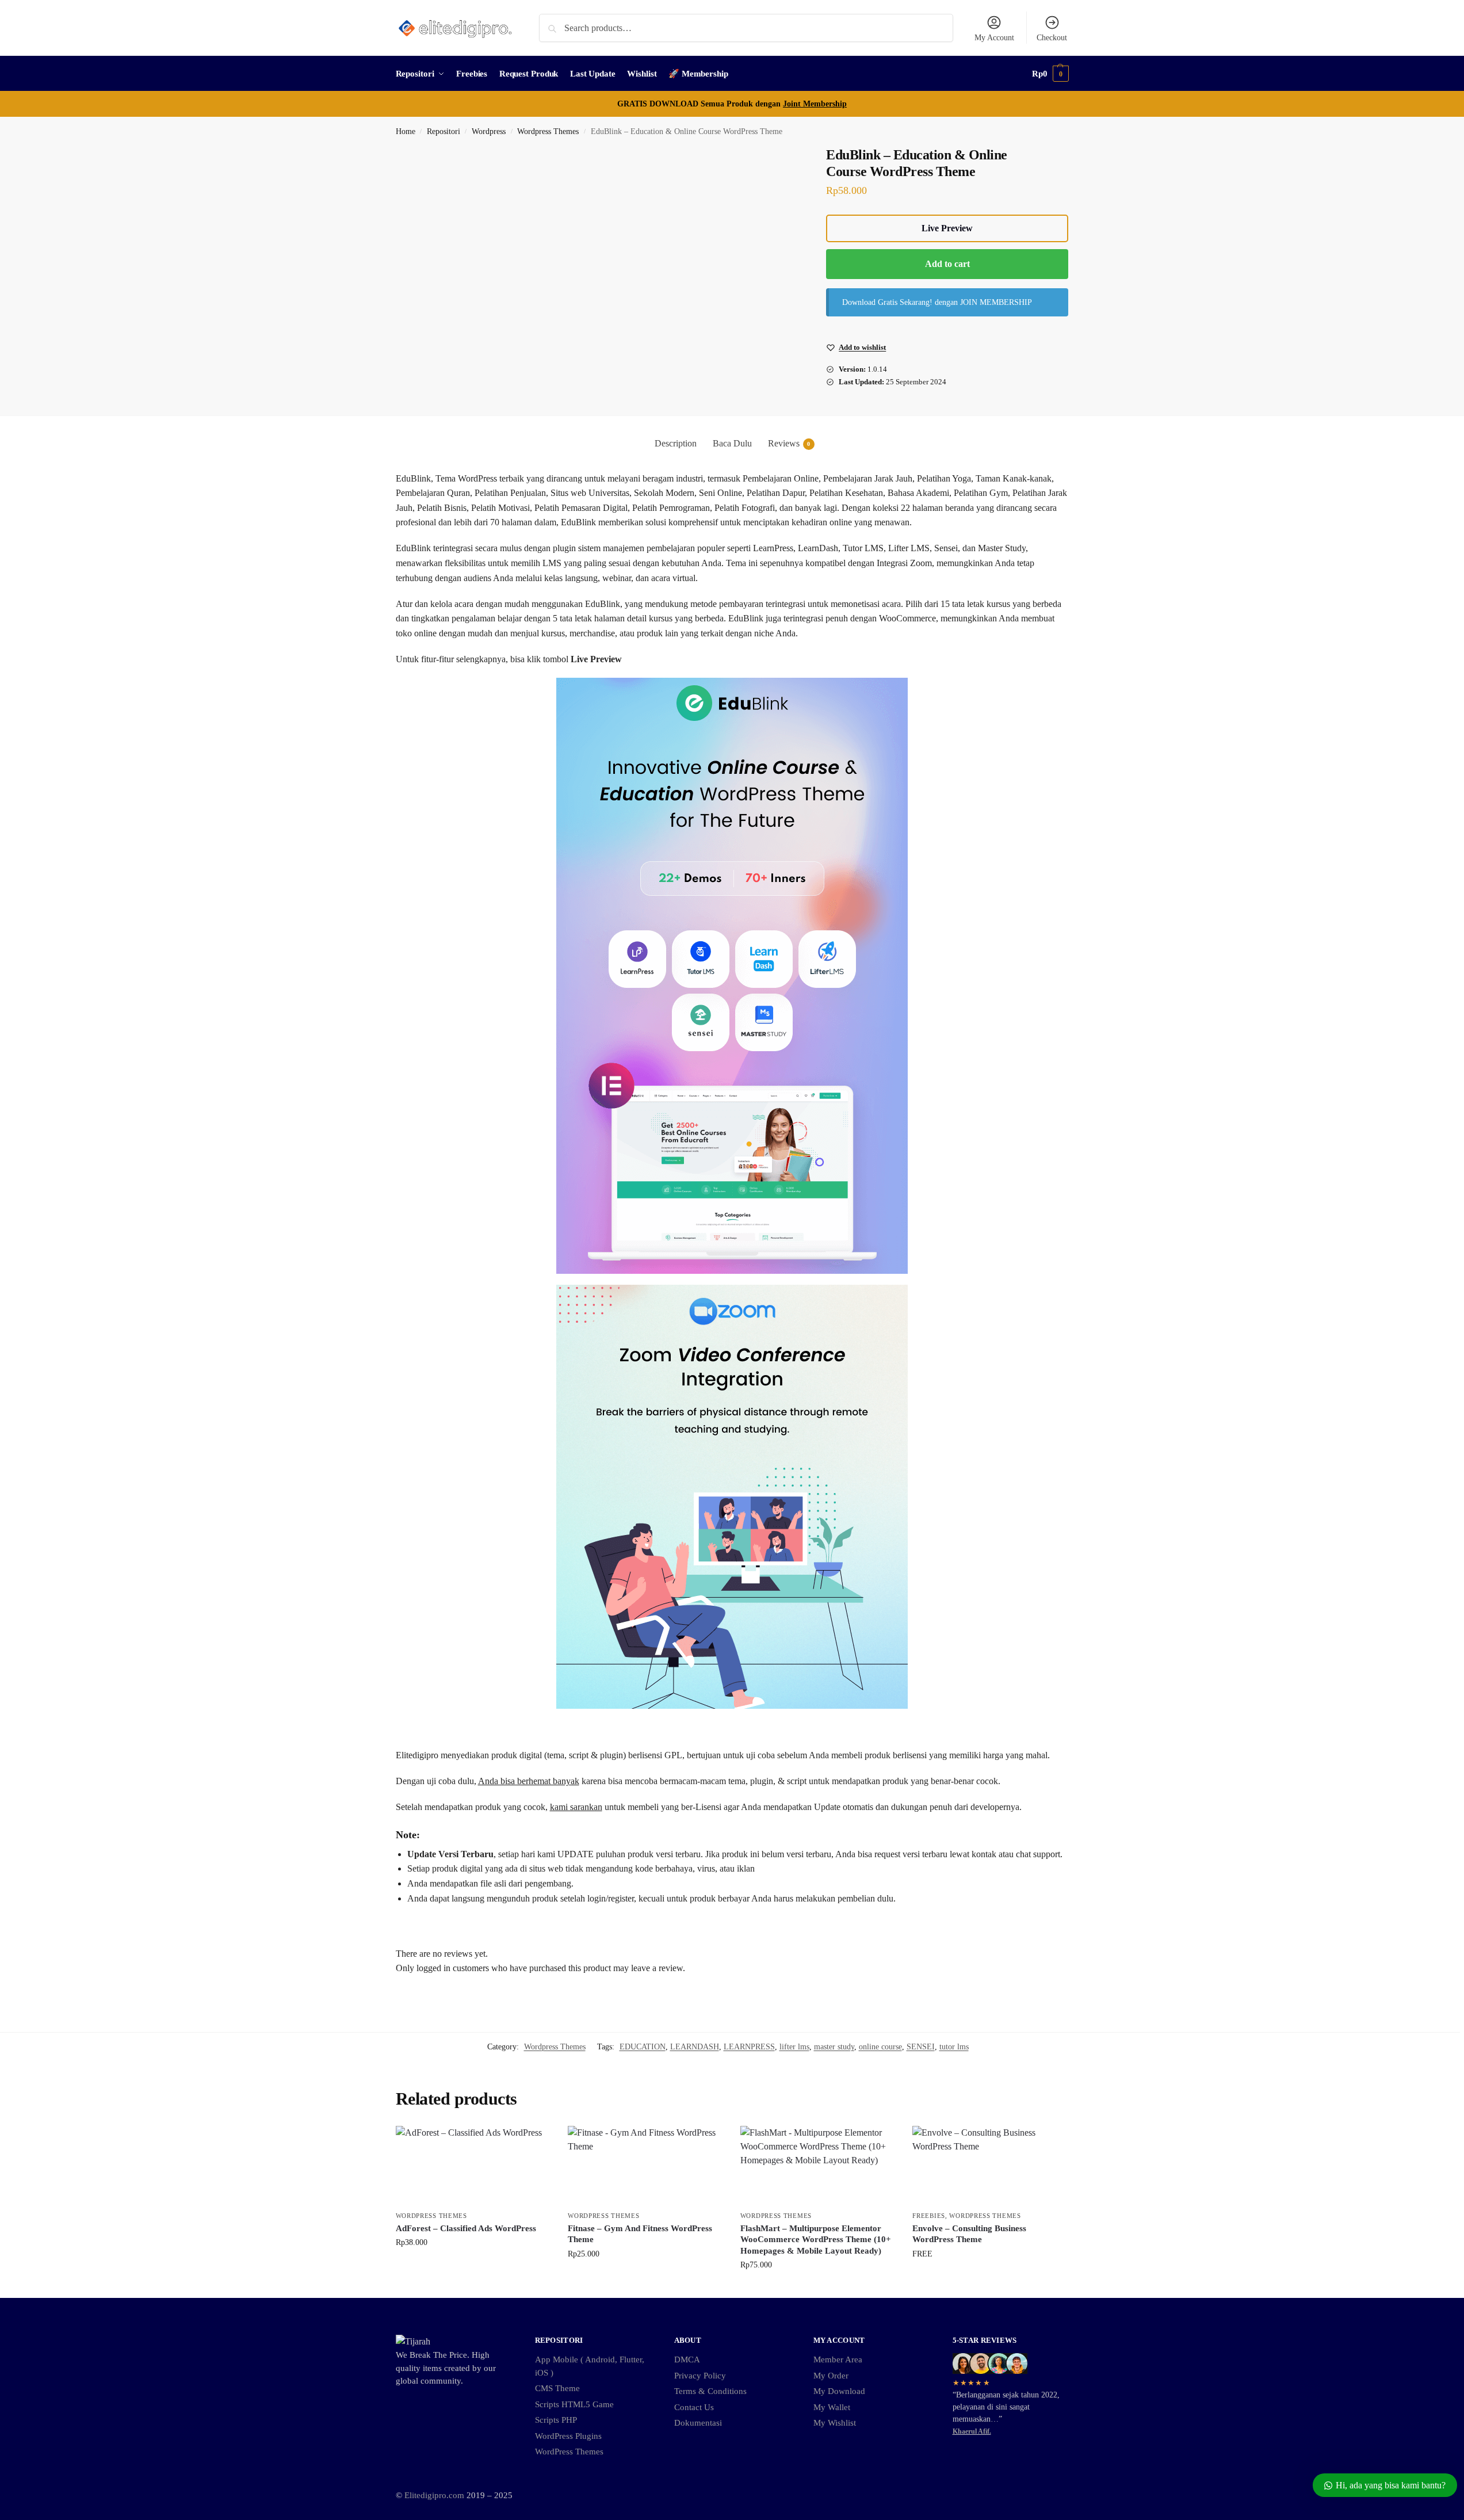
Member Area (838, 2359)
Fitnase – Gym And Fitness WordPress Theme (640, 2234)
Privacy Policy (700, 2376)
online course (880, 2047)
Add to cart (947, 264)
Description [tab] (676, 443)
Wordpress (489, 131)
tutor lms (954, 2047)
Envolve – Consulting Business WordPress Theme (969, 2234)
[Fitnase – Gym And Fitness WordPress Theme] (645, 2166)
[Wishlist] (533, 2143)
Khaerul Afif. (972, 2431)
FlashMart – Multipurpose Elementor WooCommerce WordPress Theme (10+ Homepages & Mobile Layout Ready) (816, 2240)
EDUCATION (643, 2047)
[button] (1050, 74)
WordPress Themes (569, 2452)
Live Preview (947, 228)
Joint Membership (815, 104)
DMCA (687, 2359)
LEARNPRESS (749, 2047)
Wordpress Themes (548, 131)
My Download (839, 2391)
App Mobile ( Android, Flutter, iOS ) (590, 2366)
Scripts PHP (556, 2420)
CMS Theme (557, 2388)
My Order (831, 2376)
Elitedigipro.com (434, 2495)
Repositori (444, 131)
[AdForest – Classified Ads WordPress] (473, 2166)
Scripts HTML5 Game (574, 2404)
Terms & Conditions (710, 2391)
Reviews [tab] (789, 443)
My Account (994, 38)
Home (406, 131)
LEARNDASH (695, 2047)
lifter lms (794, 2047)
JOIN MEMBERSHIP (996, 302)
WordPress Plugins (568, 2436)
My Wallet (832, 2407)
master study (834, 2047)
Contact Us (694, 2407)
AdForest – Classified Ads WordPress (466, 2228)
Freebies (929, 2216)
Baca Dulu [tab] (732, 443)
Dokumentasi (698, 2423)
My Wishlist (835, 2423)
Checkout (1052, 38)
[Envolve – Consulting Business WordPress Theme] (990, 2166)
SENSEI (921, 2047)
